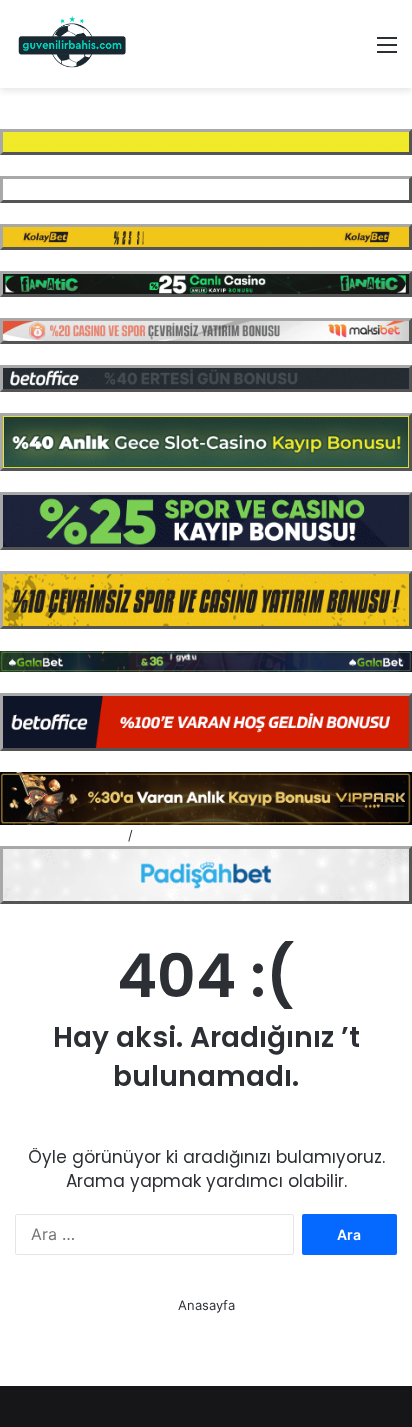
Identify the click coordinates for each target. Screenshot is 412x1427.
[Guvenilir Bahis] (73, 44)
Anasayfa (206, 1305)
